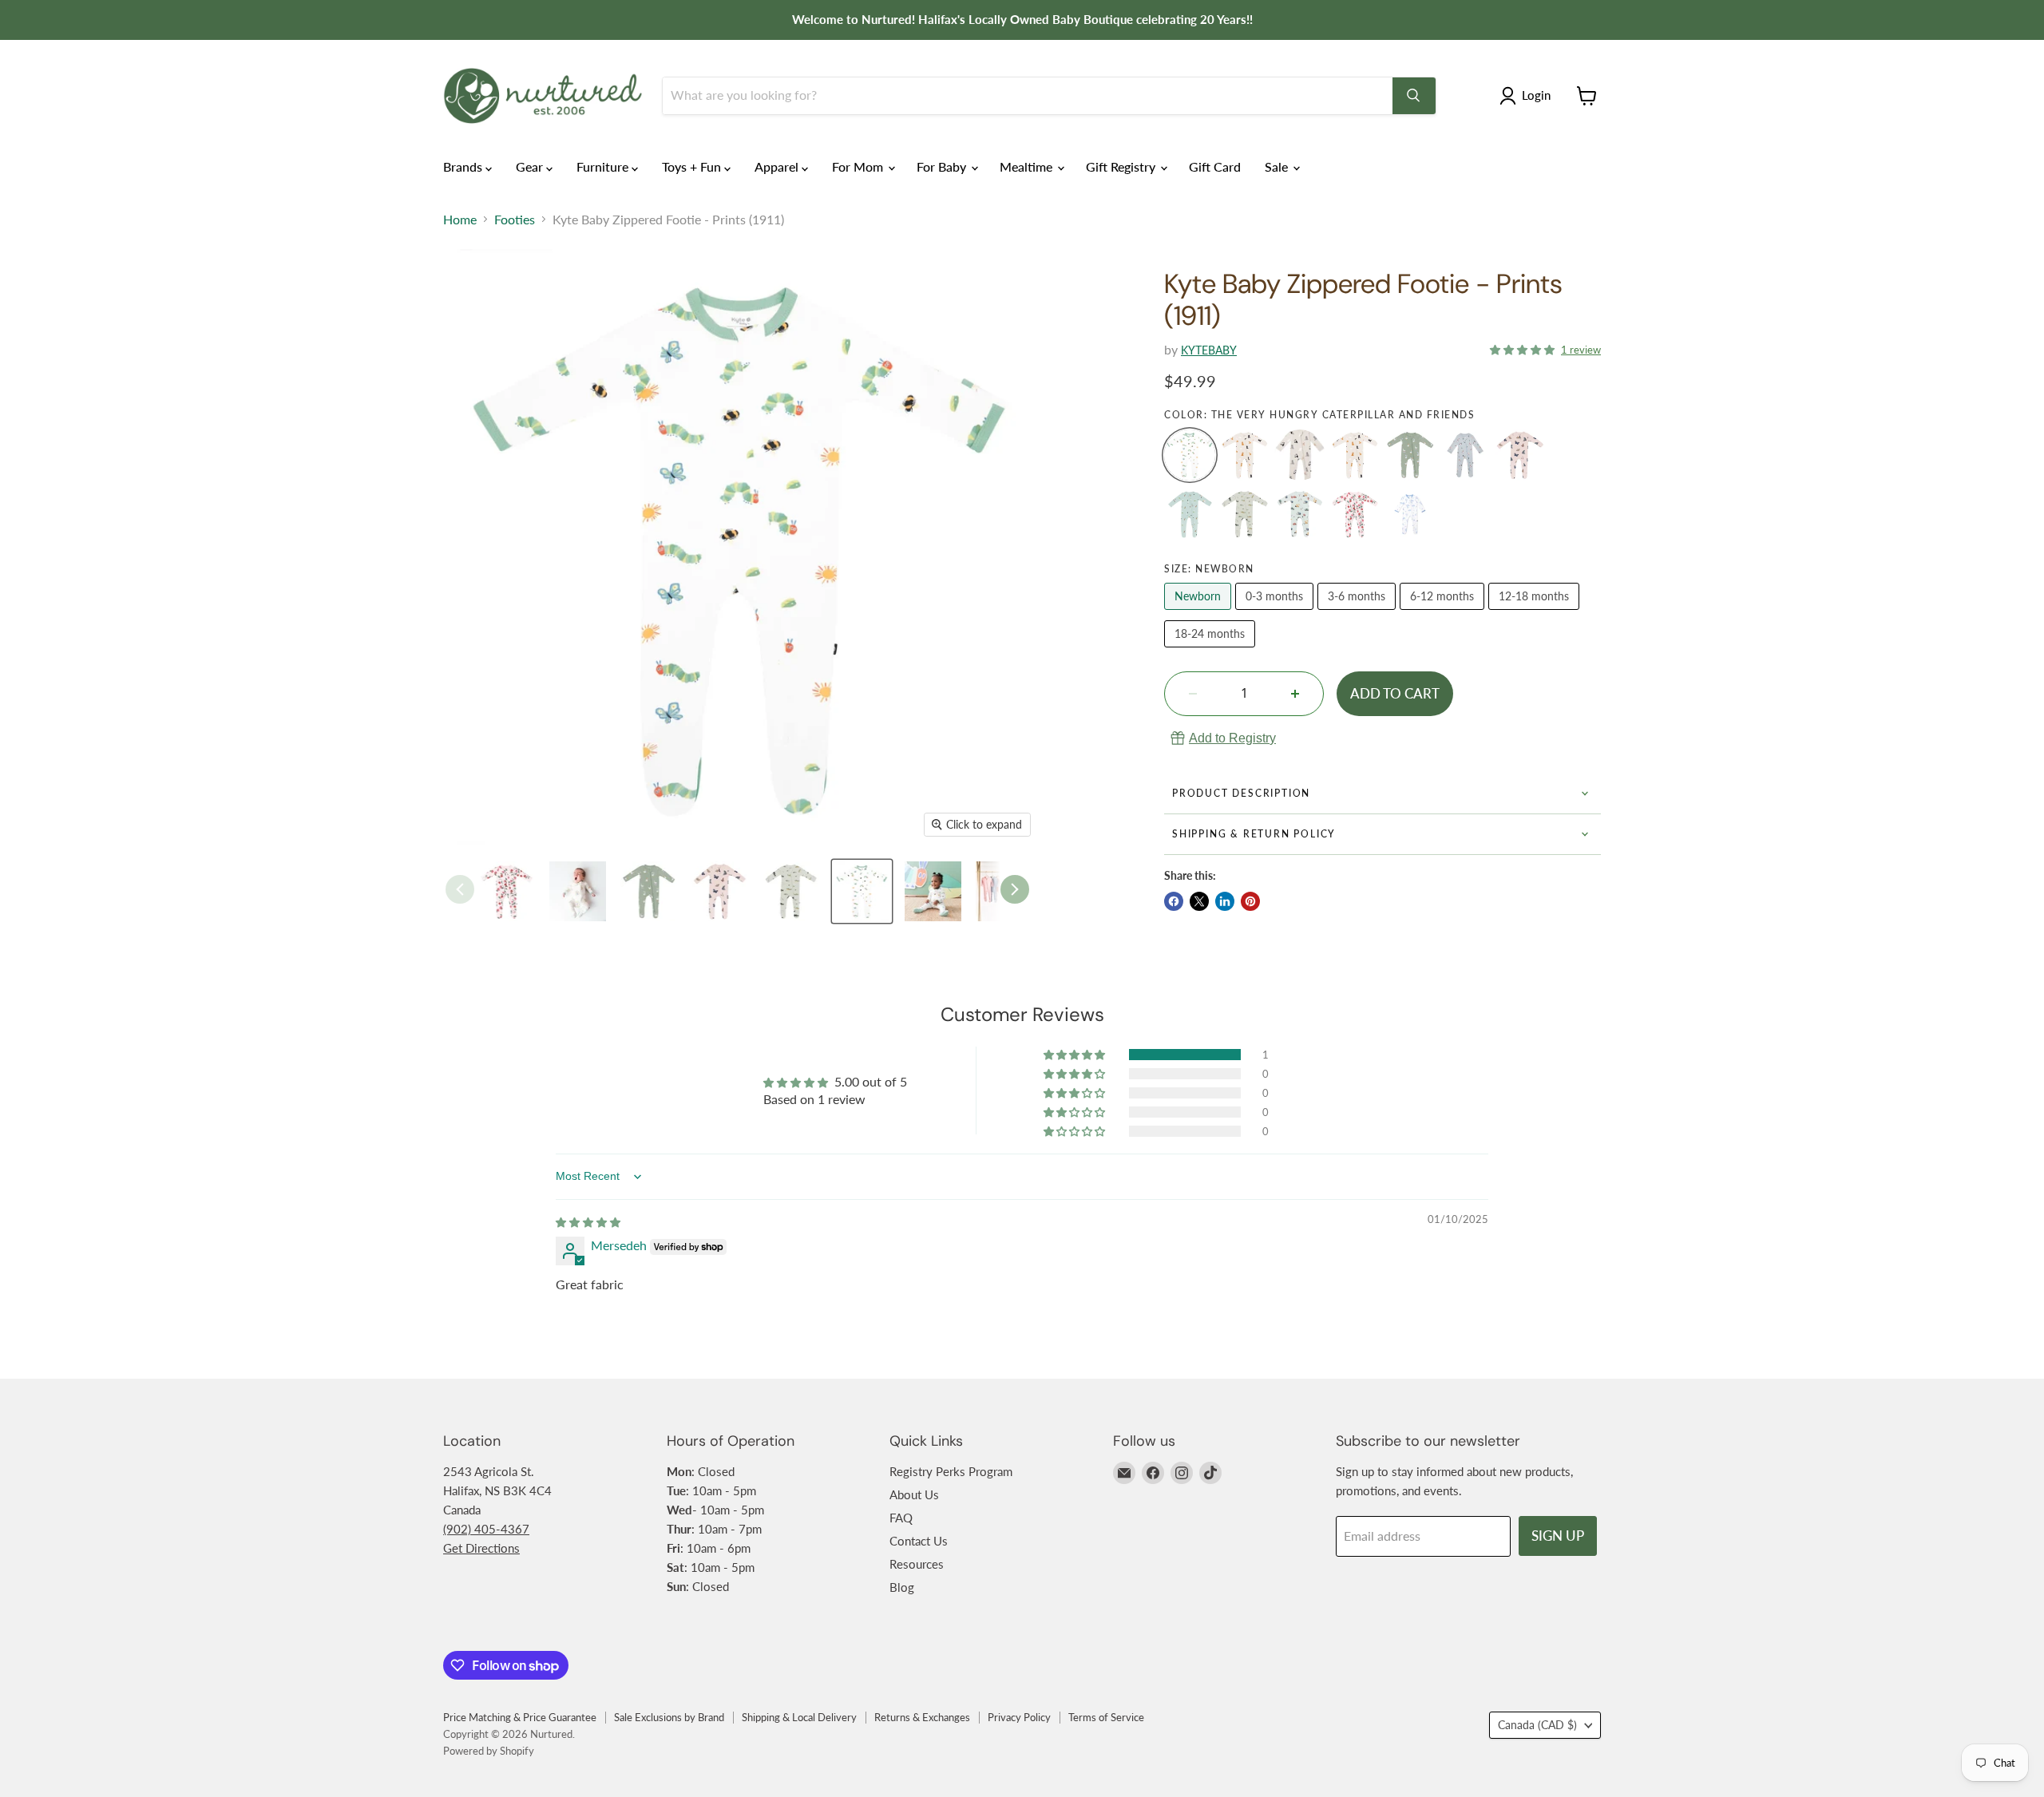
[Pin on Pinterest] (1250, 901)
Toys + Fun (693, 166)
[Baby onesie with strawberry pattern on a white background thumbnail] (507, 891)
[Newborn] (1200, 613)
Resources (917, 1564)
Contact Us (919, 1541)
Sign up (1558, 1536)
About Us (914, 1494)
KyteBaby (1209, 350)
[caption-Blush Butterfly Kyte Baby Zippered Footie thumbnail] (720, 891)
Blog (902, 1587)
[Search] (1414, 96)
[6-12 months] (1444, 613)
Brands (464, 166)
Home (460, 220)
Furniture (604, 166)
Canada (1537, 1725)
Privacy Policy (1019, 1717)
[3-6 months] (1359, 613)
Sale (1278, 166)
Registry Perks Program (951, 1471)
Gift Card (1215, 166)
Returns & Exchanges (922, 1717)
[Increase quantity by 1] (1295, 694)
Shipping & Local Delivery (799, 1717)
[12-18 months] (1536, 613)
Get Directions (481, 1548)
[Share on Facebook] (1174, 901)
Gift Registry (1122, 166)
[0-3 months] (1276, 613)
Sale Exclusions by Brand (669, 1717)
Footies (515, 220)
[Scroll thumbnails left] (460, 889)
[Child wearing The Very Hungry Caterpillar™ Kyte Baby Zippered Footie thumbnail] (933, 891)
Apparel (778, 166)
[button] (1524, 348)
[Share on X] (1199, 901)
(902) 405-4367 (486, 1529)
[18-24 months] (1212, 650)
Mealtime (1028, 166)
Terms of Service (1106, 1717)
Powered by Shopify (489, 1751)
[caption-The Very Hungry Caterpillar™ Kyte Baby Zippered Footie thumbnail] (862, 891)
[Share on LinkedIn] (1225, 901)
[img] (588, 1221)
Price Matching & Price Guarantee (520, 1717)
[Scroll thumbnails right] (1015, 889)
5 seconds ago (1232, 738)
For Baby (943, 166)
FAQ (901, 1518)
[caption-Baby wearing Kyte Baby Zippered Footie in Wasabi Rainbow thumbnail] (578, 891)
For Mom (859, 166)
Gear (531, 166)
